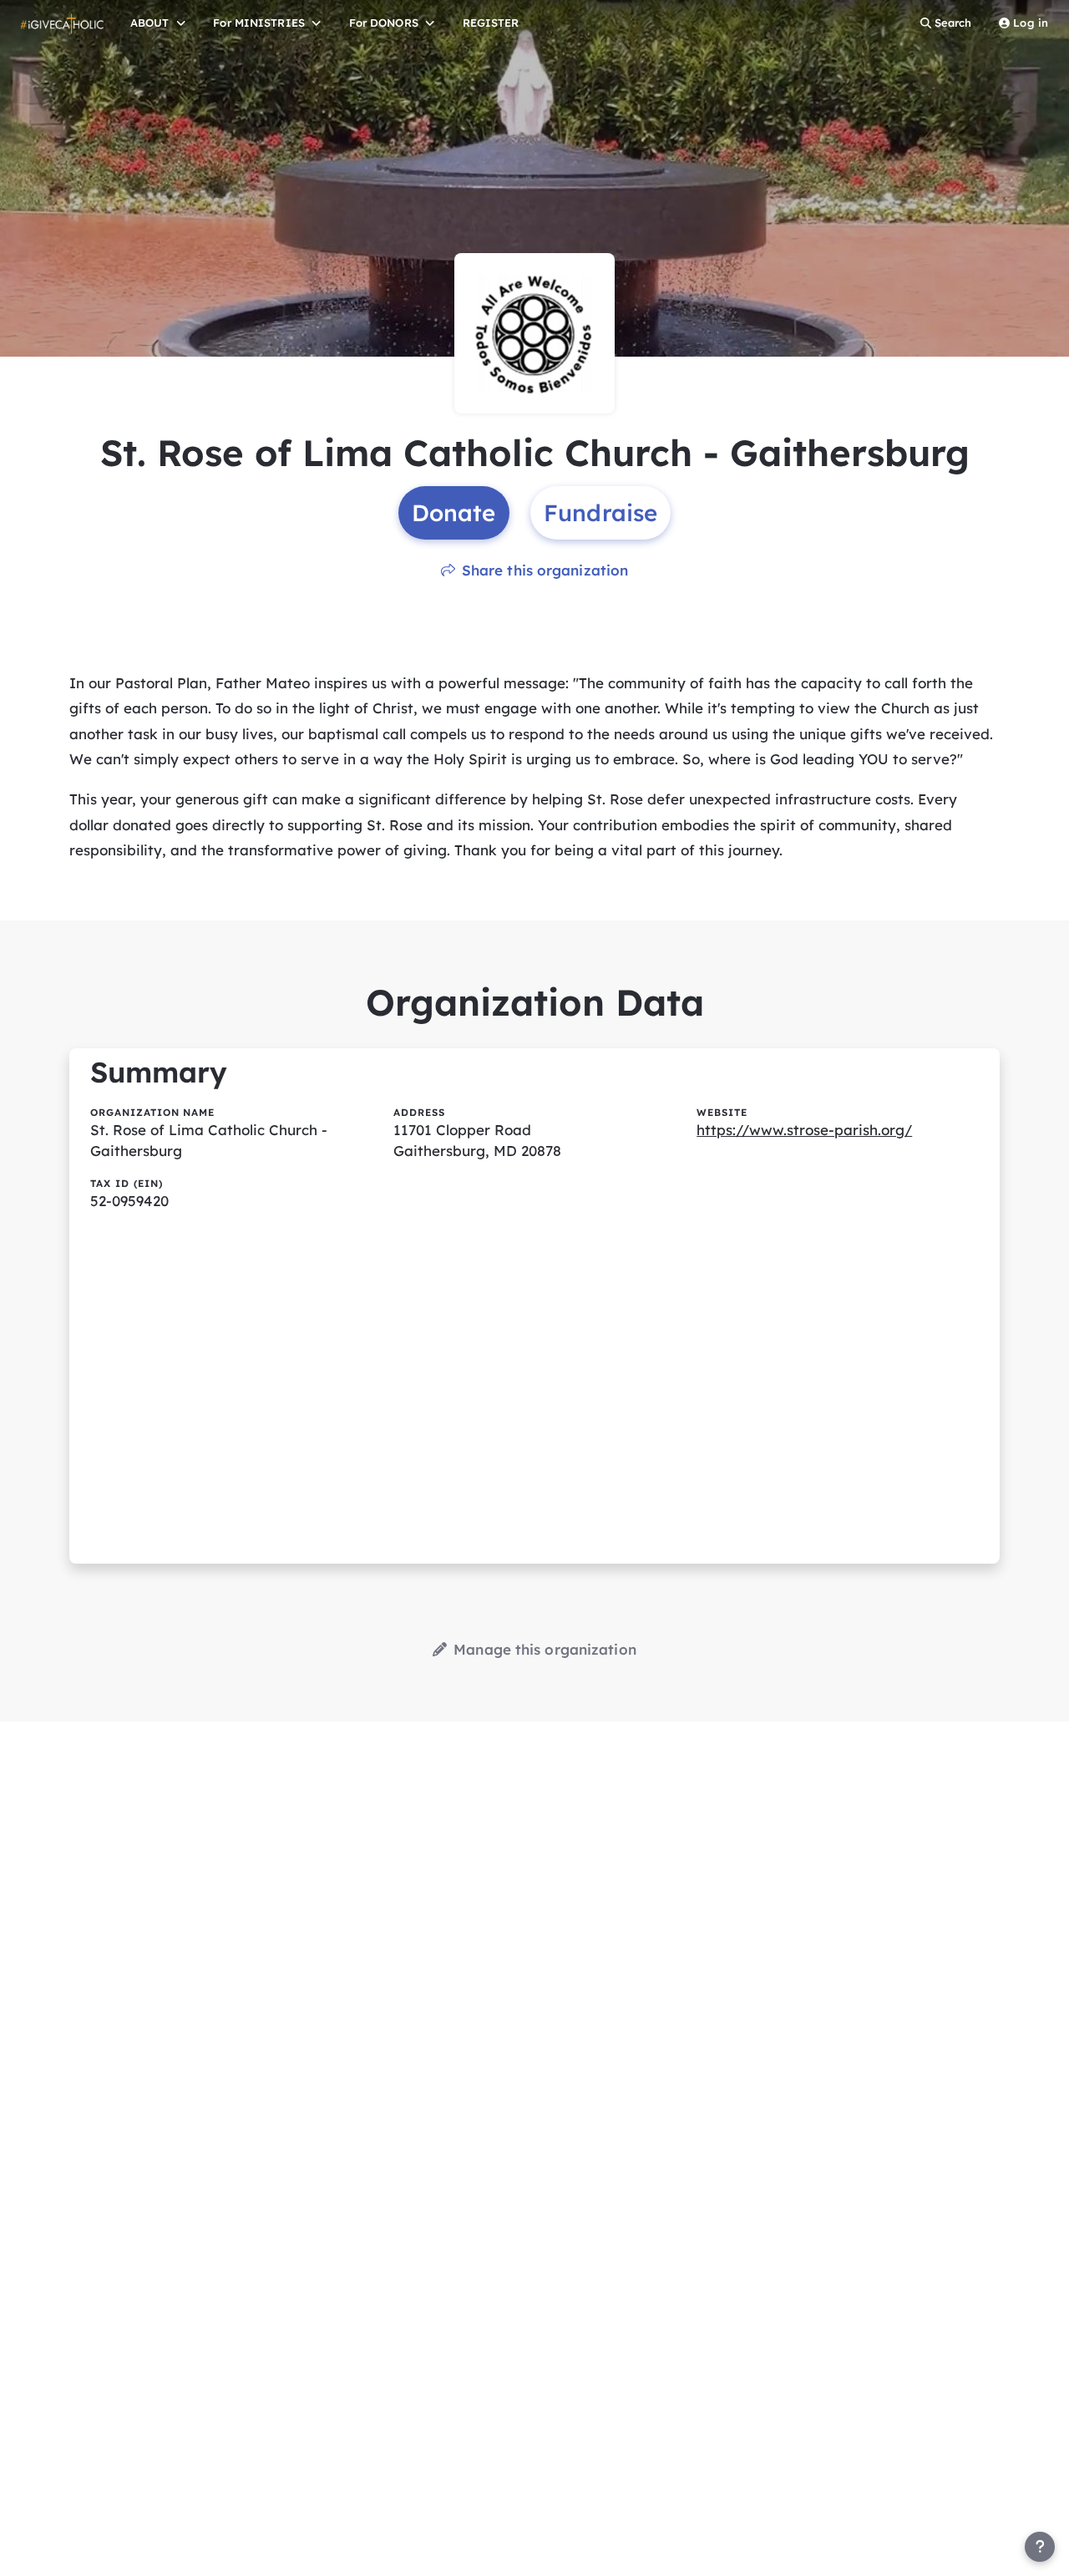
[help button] (1040, 2547)
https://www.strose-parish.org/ (804, 1130)
